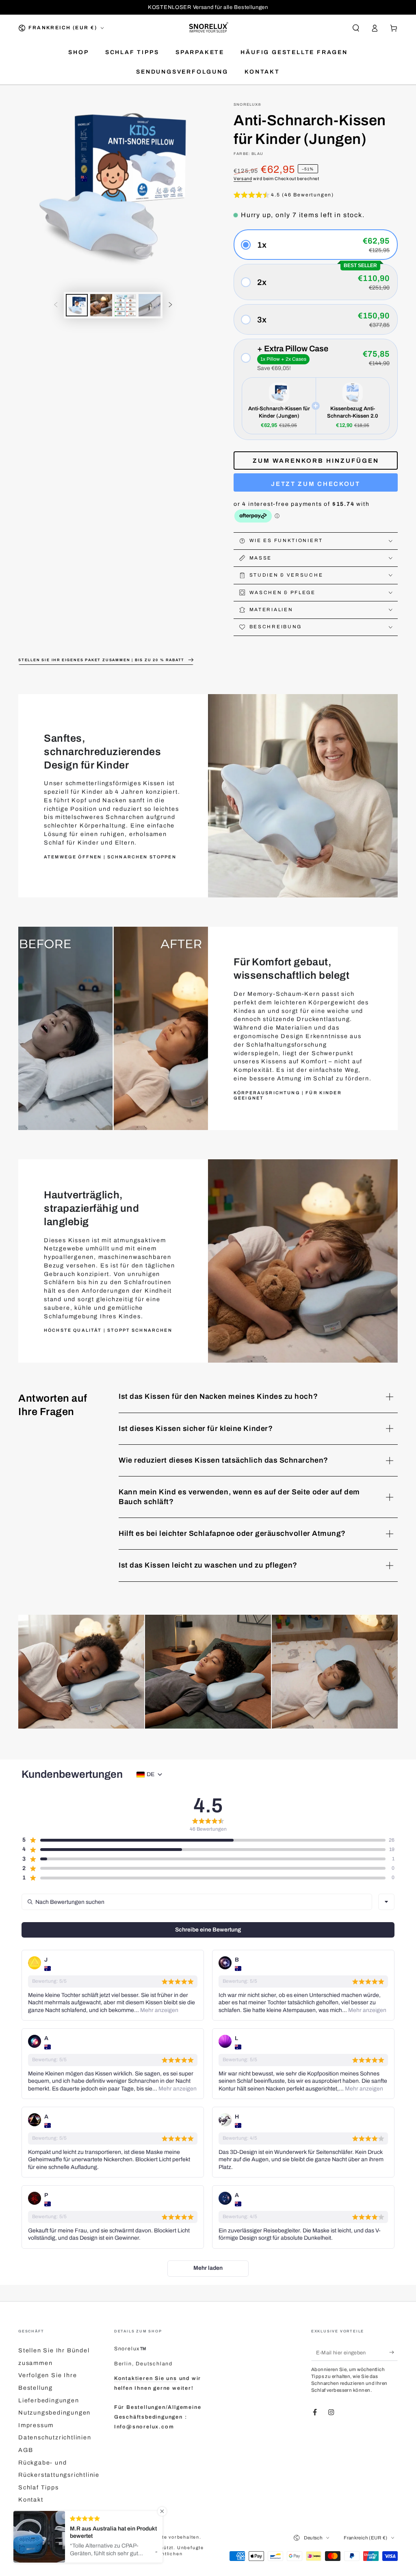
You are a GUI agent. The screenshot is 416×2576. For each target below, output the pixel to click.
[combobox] (386, 1902)
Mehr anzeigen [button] (159, 2010)
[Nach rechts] (171, 305)
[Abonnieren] (393, 2352)
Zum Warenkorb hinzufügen (316, 461)
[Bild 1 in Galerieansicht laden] (77, 305)
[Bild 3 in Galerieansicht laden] (125, 305)
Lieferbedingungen (49, 2400)
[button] (356, 28)
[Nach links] (56, 305)
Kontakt (31, 2500)
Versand (243, 179)
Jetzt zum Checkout (316, 484)
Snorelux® (248, 105)
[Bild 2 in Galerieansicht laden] (101, 305)
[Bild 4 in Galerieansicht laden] (149, 305)
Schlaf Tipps (39, 2487)
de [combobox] (151, 1774)
